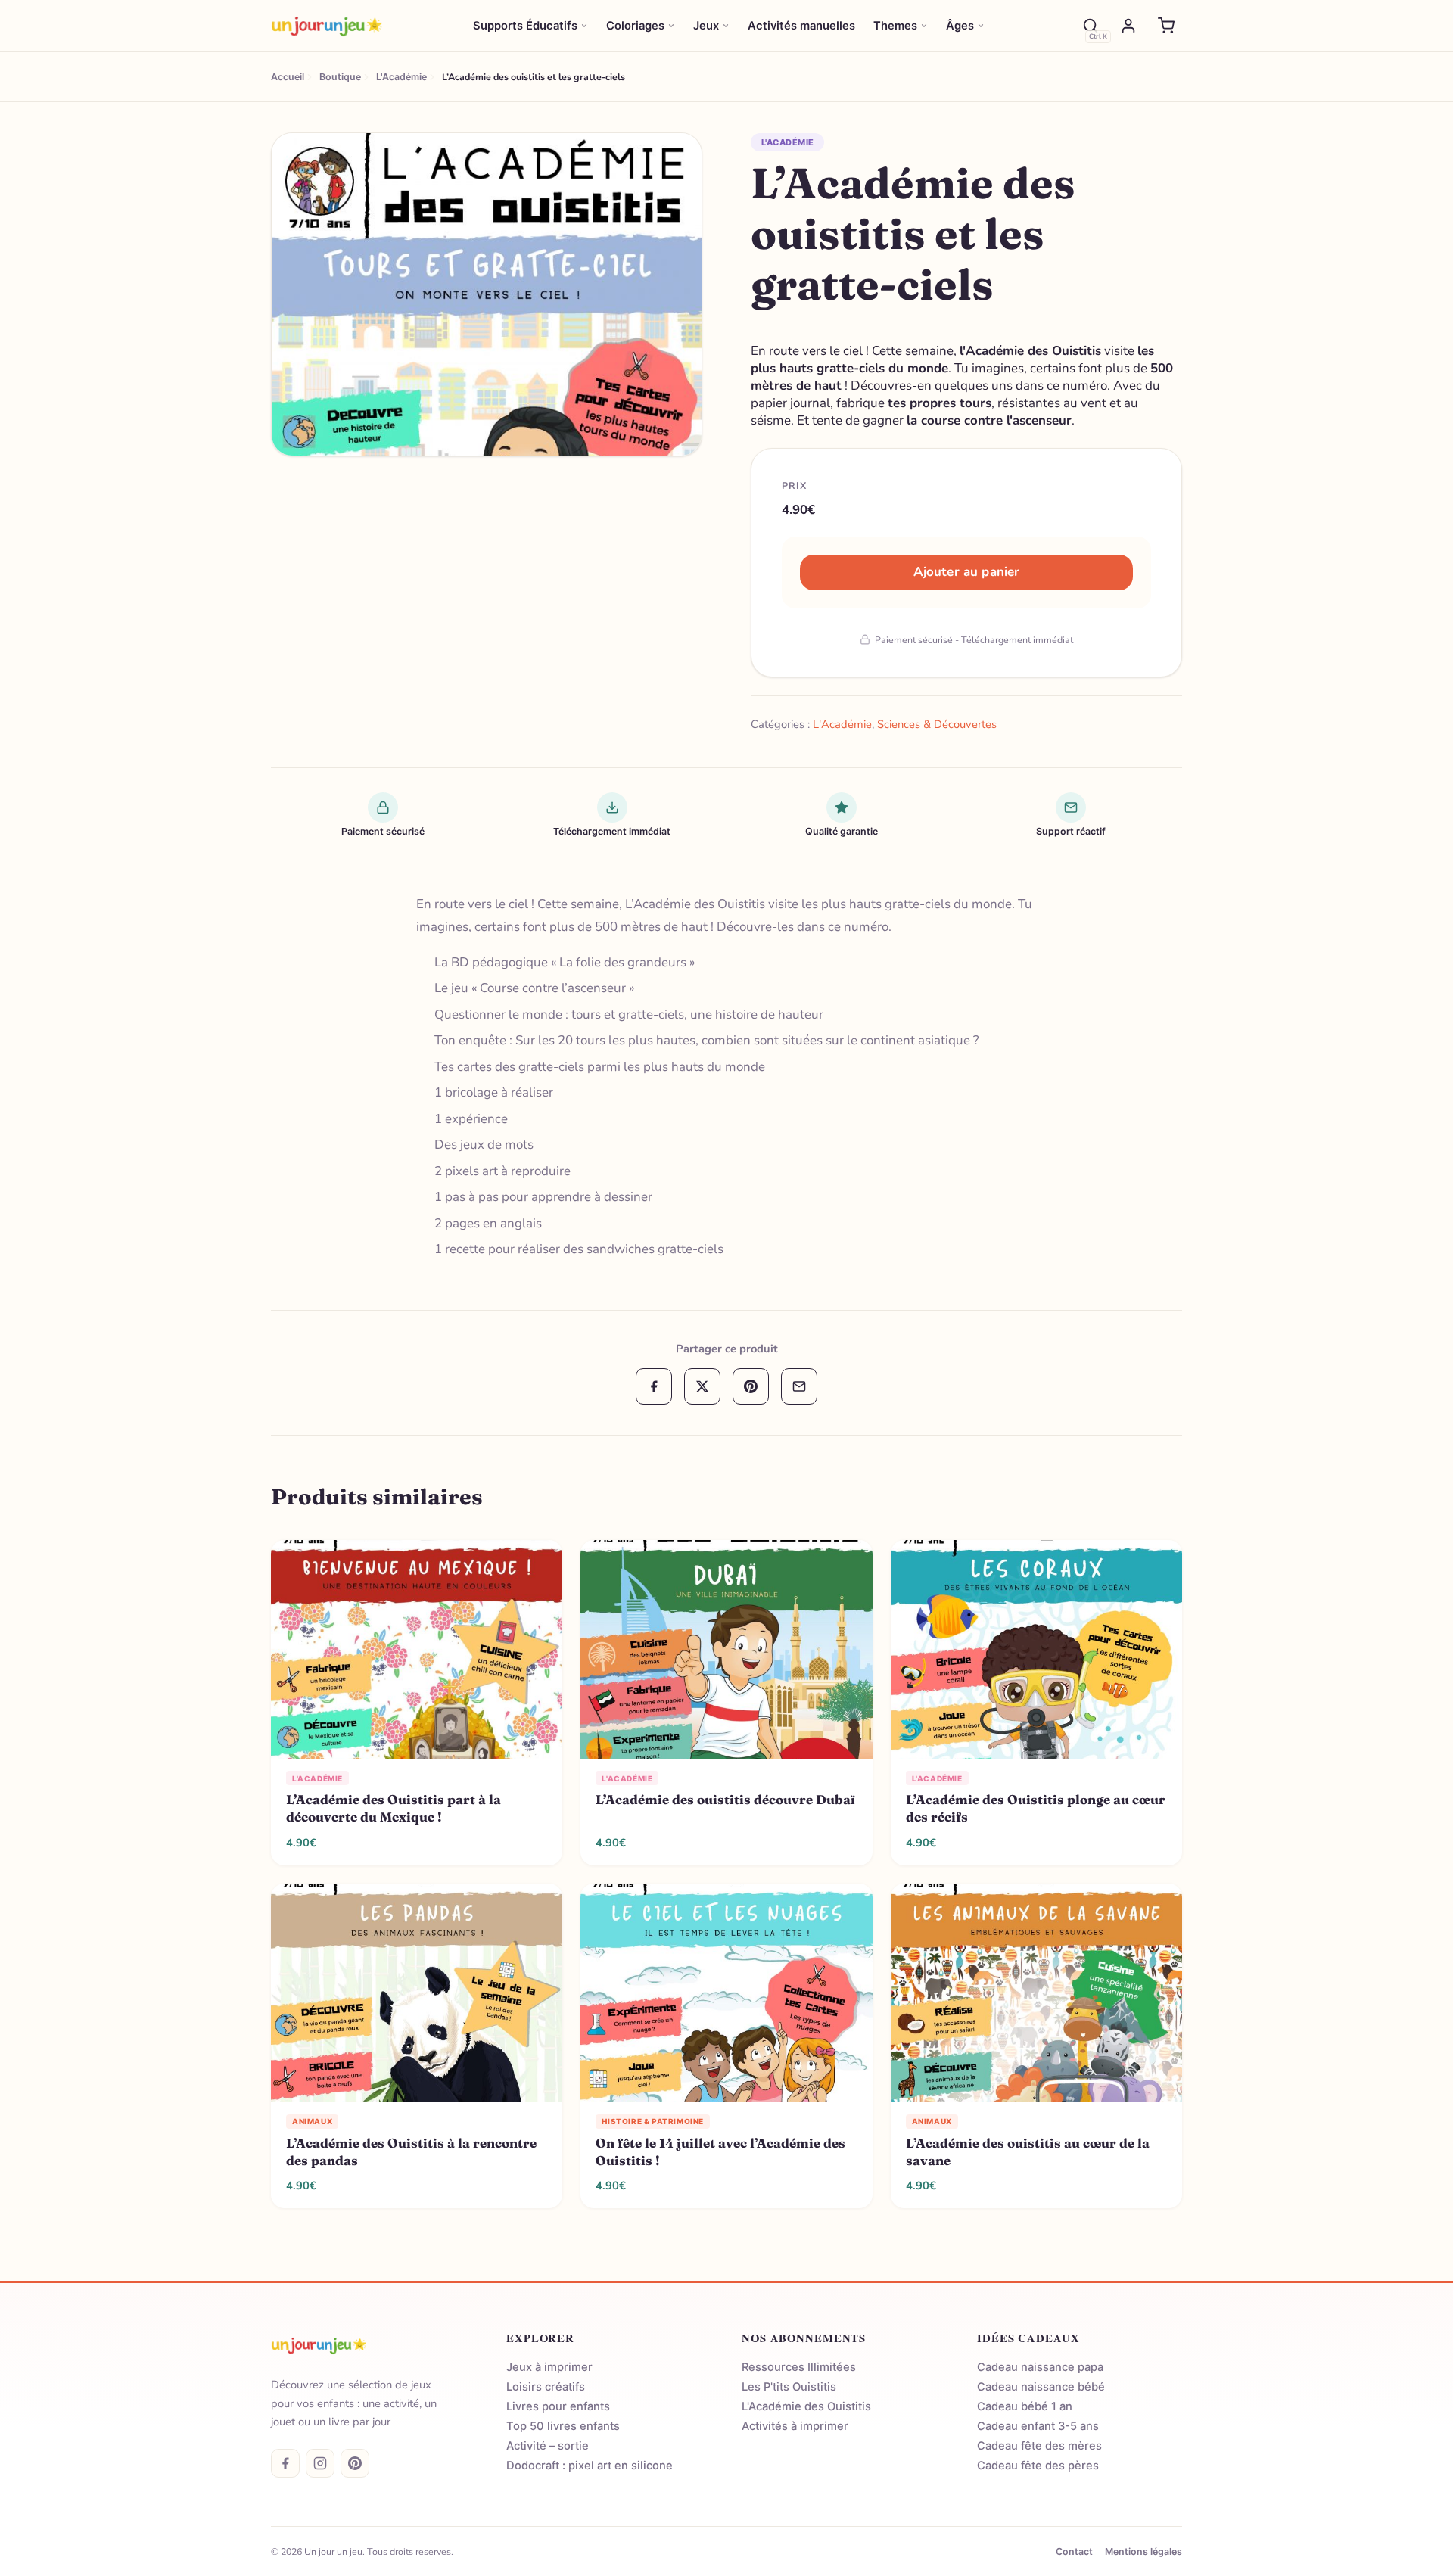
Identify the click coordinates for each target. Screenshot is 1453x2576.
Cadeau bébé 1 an (1025, 2406)
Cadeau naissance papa (1040, 2367)
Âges (960, 26)
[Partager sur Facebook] (654, 1386)
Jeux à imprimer (549, 2367)
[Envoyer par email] (799, 1386)
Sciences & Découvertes (937, 724)
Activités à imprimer (795, 2426)
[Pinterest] (355, 2463)
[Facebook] (285, 2463)
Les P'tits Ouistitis (789, 2387)
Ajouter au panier (967, 572)
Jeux (706, 26)
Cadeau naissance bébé (1041, 2387)
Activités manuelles (801, 26)
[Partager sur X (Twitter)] (702, 1386)
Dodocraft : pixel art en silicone (590, 2466)
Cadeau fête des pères (1038, 2466)
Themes (895, 26)
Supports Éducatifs (525, 26)
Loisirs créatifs (546, 2387)
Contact (1074, 2551)
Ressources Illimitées (799, 2367)
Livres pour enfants (558, 2406)
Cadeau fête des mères (1039, 2446)
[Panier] (1166, 26)
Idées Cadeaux (1028, 2338)
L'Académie (787, 142)
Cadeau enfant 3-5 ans (1038, 2426)
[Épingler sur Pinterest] (292, 153)
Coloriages (635, 26)
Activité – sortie (548, 2446)
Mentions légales (1143, 2551)
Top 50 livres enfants (563, 2426)
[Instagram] (320, 2463)
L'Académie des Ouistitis (806, 2406)
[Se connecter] (1128, 26)
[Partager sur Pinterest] (751, 1386)
